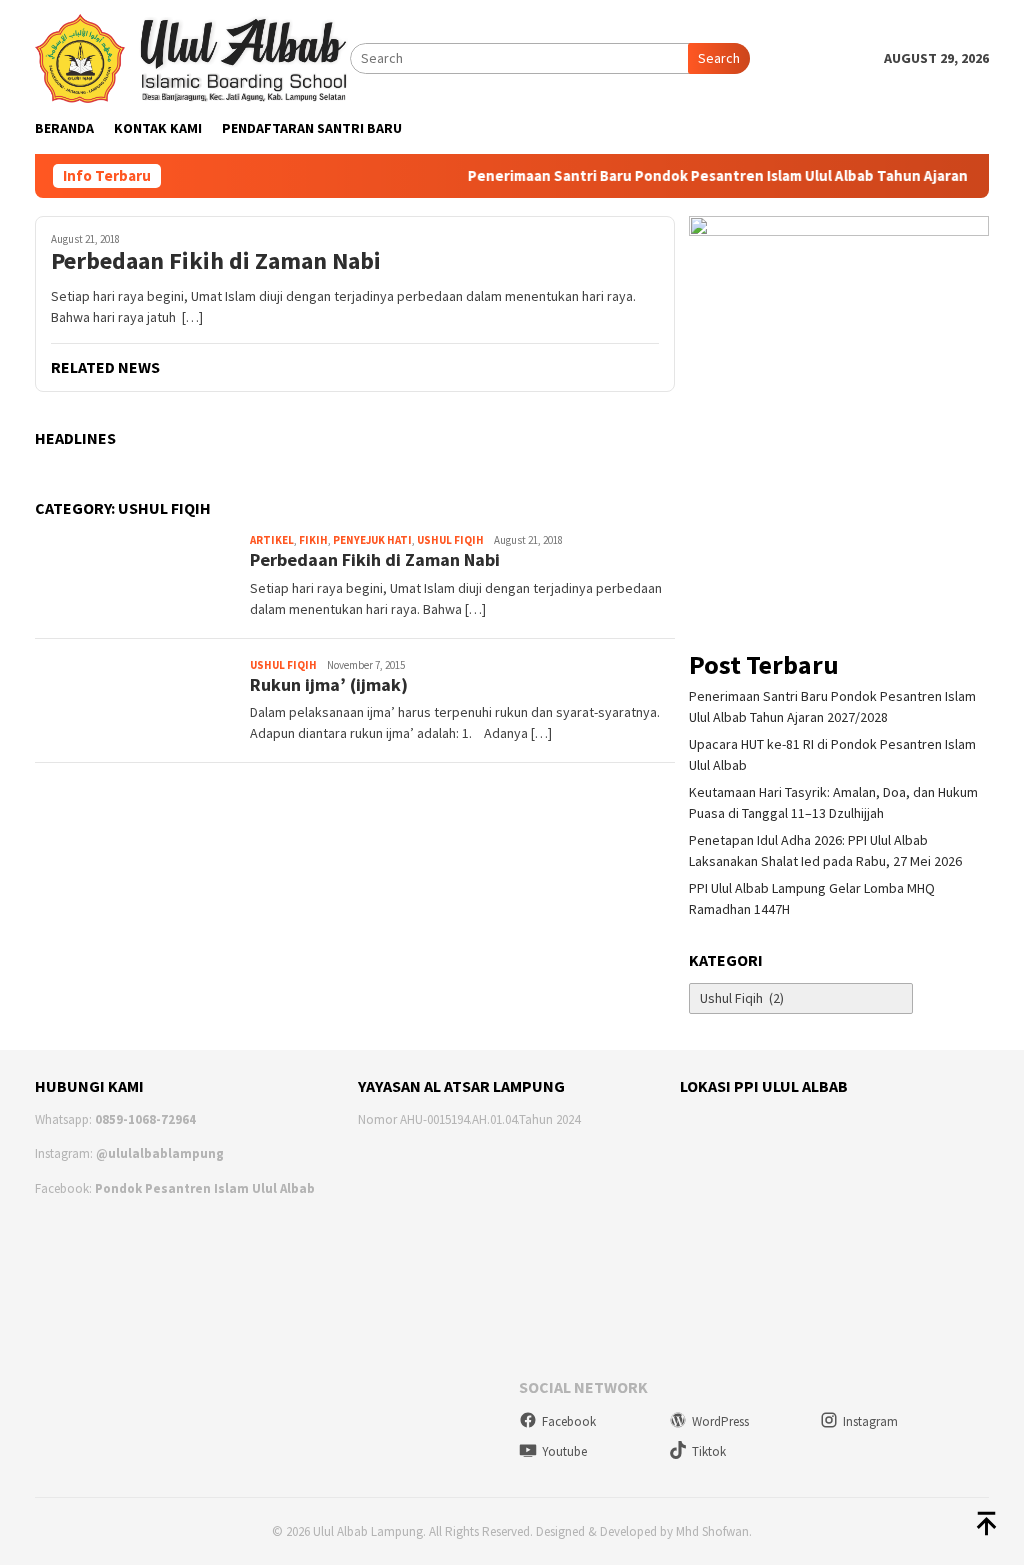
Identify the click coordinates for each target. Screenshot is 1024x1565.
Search (719, 58)
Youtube (564, 1451)
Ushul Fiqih (450, 540)
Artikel (272, 540)
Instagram (870, 1421)
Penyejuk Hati (372, 540)
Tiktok (709, 1451)
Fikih (313, 540)
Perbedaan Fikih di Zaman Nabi (216, 261)
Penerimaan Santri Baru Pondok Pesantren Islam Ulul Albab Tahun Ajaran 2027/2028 (737, 176)
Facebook (569, 1421)
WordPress (720, 1421)
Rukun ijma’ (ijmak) (329, 684)
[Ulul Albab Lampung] (192, 57)
